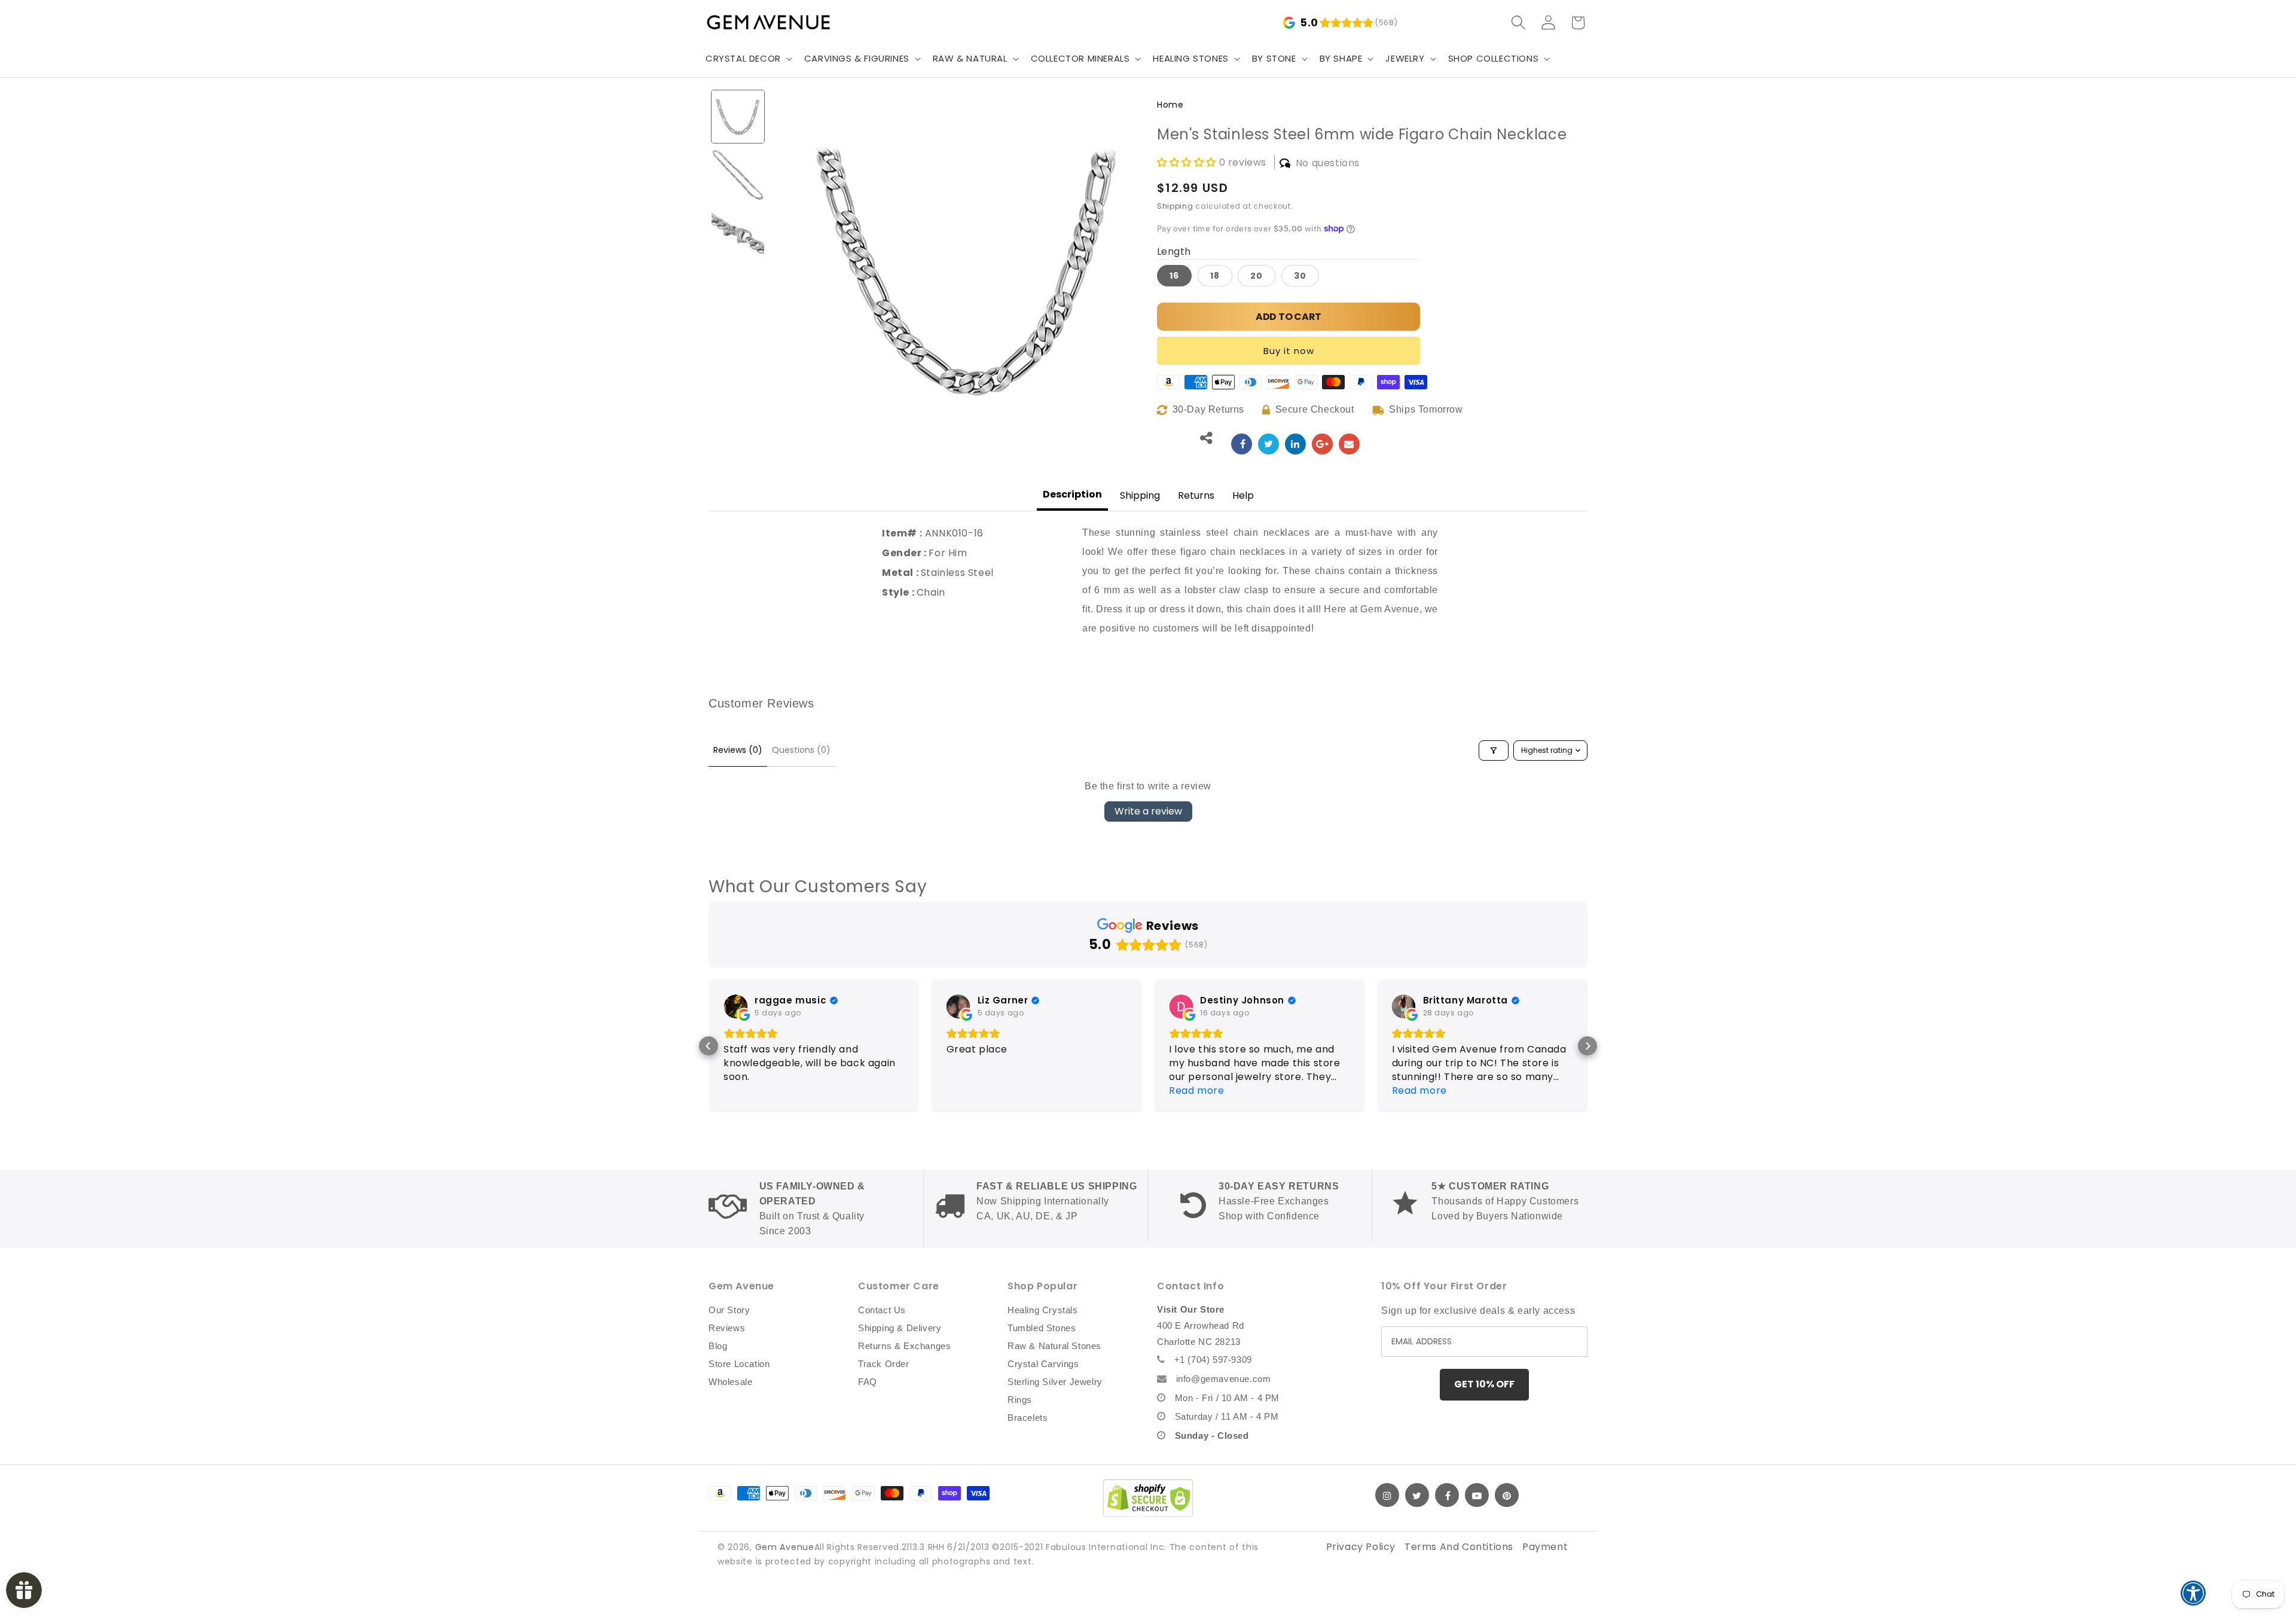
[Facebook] (1447, 1495)
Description (1072, 494)
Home (1170, 105)
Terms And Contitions (1459, 1547)
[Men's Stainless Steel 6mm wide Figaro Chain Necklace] (1242, 444)
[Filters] (1494, 750)
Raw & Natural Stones (1054, 1346)
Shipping (1175, 206)
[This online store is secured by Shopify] (1148, 1498)
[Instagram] (1387, 1495)
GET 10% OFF (1484, 1384)
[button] (748, 59)
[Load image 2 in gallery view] (738, 175)
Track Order (884, 1364)
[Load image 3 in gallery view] (738, 233)
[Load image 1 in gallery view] (738, 117)
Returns (1196, 495)
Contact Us (882, 1310)
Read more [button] (1196, 1090)
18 (1215, 276)
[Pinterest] (1507, 1495)
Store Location (739, 1364)
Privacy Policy (1361, 1547)
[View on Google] (735, 1006)
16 (1174, 276)
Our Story (729, 1310)
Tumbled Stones (1042, 1328)
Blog (718, 1346)
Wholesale (730, 1382)
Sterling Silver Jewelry (1055, 1382)
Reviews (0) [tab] (738, 750)
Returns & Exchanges (904, 1346)
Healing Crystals (1043, 1310)
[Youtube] (1477, 1495)
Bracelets (1028, 1418)
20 (1257, 276)
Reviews (727, 1328)
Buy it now (1289, 351)
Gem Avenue (785, 1547)
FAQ (868, 1382)
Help (1243, 495)
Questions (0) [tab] (801, 750)
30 (1300, 276)
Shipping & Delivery (900, 1328)
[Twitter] (1417, 1495)
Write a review (1148, 811)
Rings (1020, 1400)
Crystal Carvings (1043, 1364)
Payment (1545, 1547)
